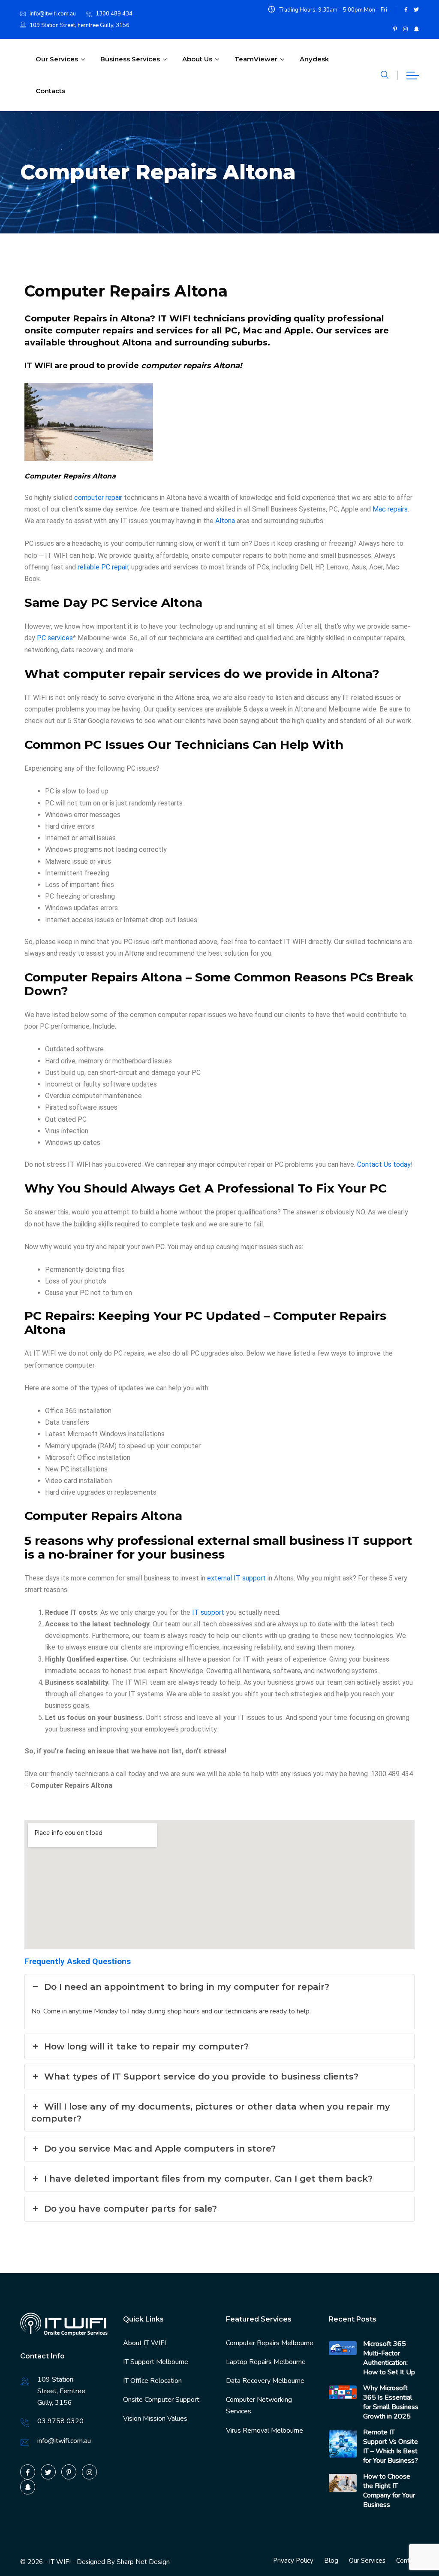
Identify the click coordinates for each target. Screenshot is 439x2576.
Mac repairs (390, 509)
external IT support (236, 1578)
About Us (197, 59)
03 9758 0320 (60, 2421)
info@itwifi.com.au (53, 14)
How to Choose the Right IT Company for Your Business (389, 2491)
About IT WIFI (144, 2343)
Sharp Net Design (143, 2562)
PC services (55, 638)
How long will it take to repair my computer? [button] (146, 2046)
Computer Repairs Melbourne (270, 2343)
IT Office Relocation (152, 2381)
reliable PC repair (103, 567)
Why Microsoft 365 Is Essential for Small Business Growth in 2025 (391, 2402)
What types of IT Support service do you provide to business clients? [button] (201, 2077)
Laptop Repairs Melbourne (266, 2362)
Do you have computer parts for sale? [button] (131, 2209)
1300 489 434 (114, 14)
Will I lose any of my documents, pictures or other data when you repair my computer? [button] (211, 2113)
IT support (208, 1612)
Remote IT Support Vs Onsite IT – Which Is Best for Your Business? (391, 2446)
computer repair (98, 498)
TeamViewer (256, 59)
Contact (407, 2561)
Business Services (130, 59)
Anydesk (314, 59)
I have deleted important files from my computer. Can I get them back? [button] (208, 2179)
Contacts (50, 91)
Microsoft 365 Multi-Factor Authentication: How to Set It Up (389, 2358)
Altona (225, 521)
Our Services (57, 59)
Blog (331, 2561)
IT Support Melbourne (156, 2362)
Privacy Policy (293, 2561)
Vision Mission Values (155, 2419)
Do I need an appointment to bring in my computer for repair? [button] (187, 1987)
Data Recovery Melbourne (265, 2381)
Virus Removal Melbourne (265, 2431)
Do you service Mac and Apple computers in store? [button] (160, 2149)
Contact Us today (384, 1164)
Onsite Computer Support (161, 2400)
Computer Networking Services (259, 2405)
